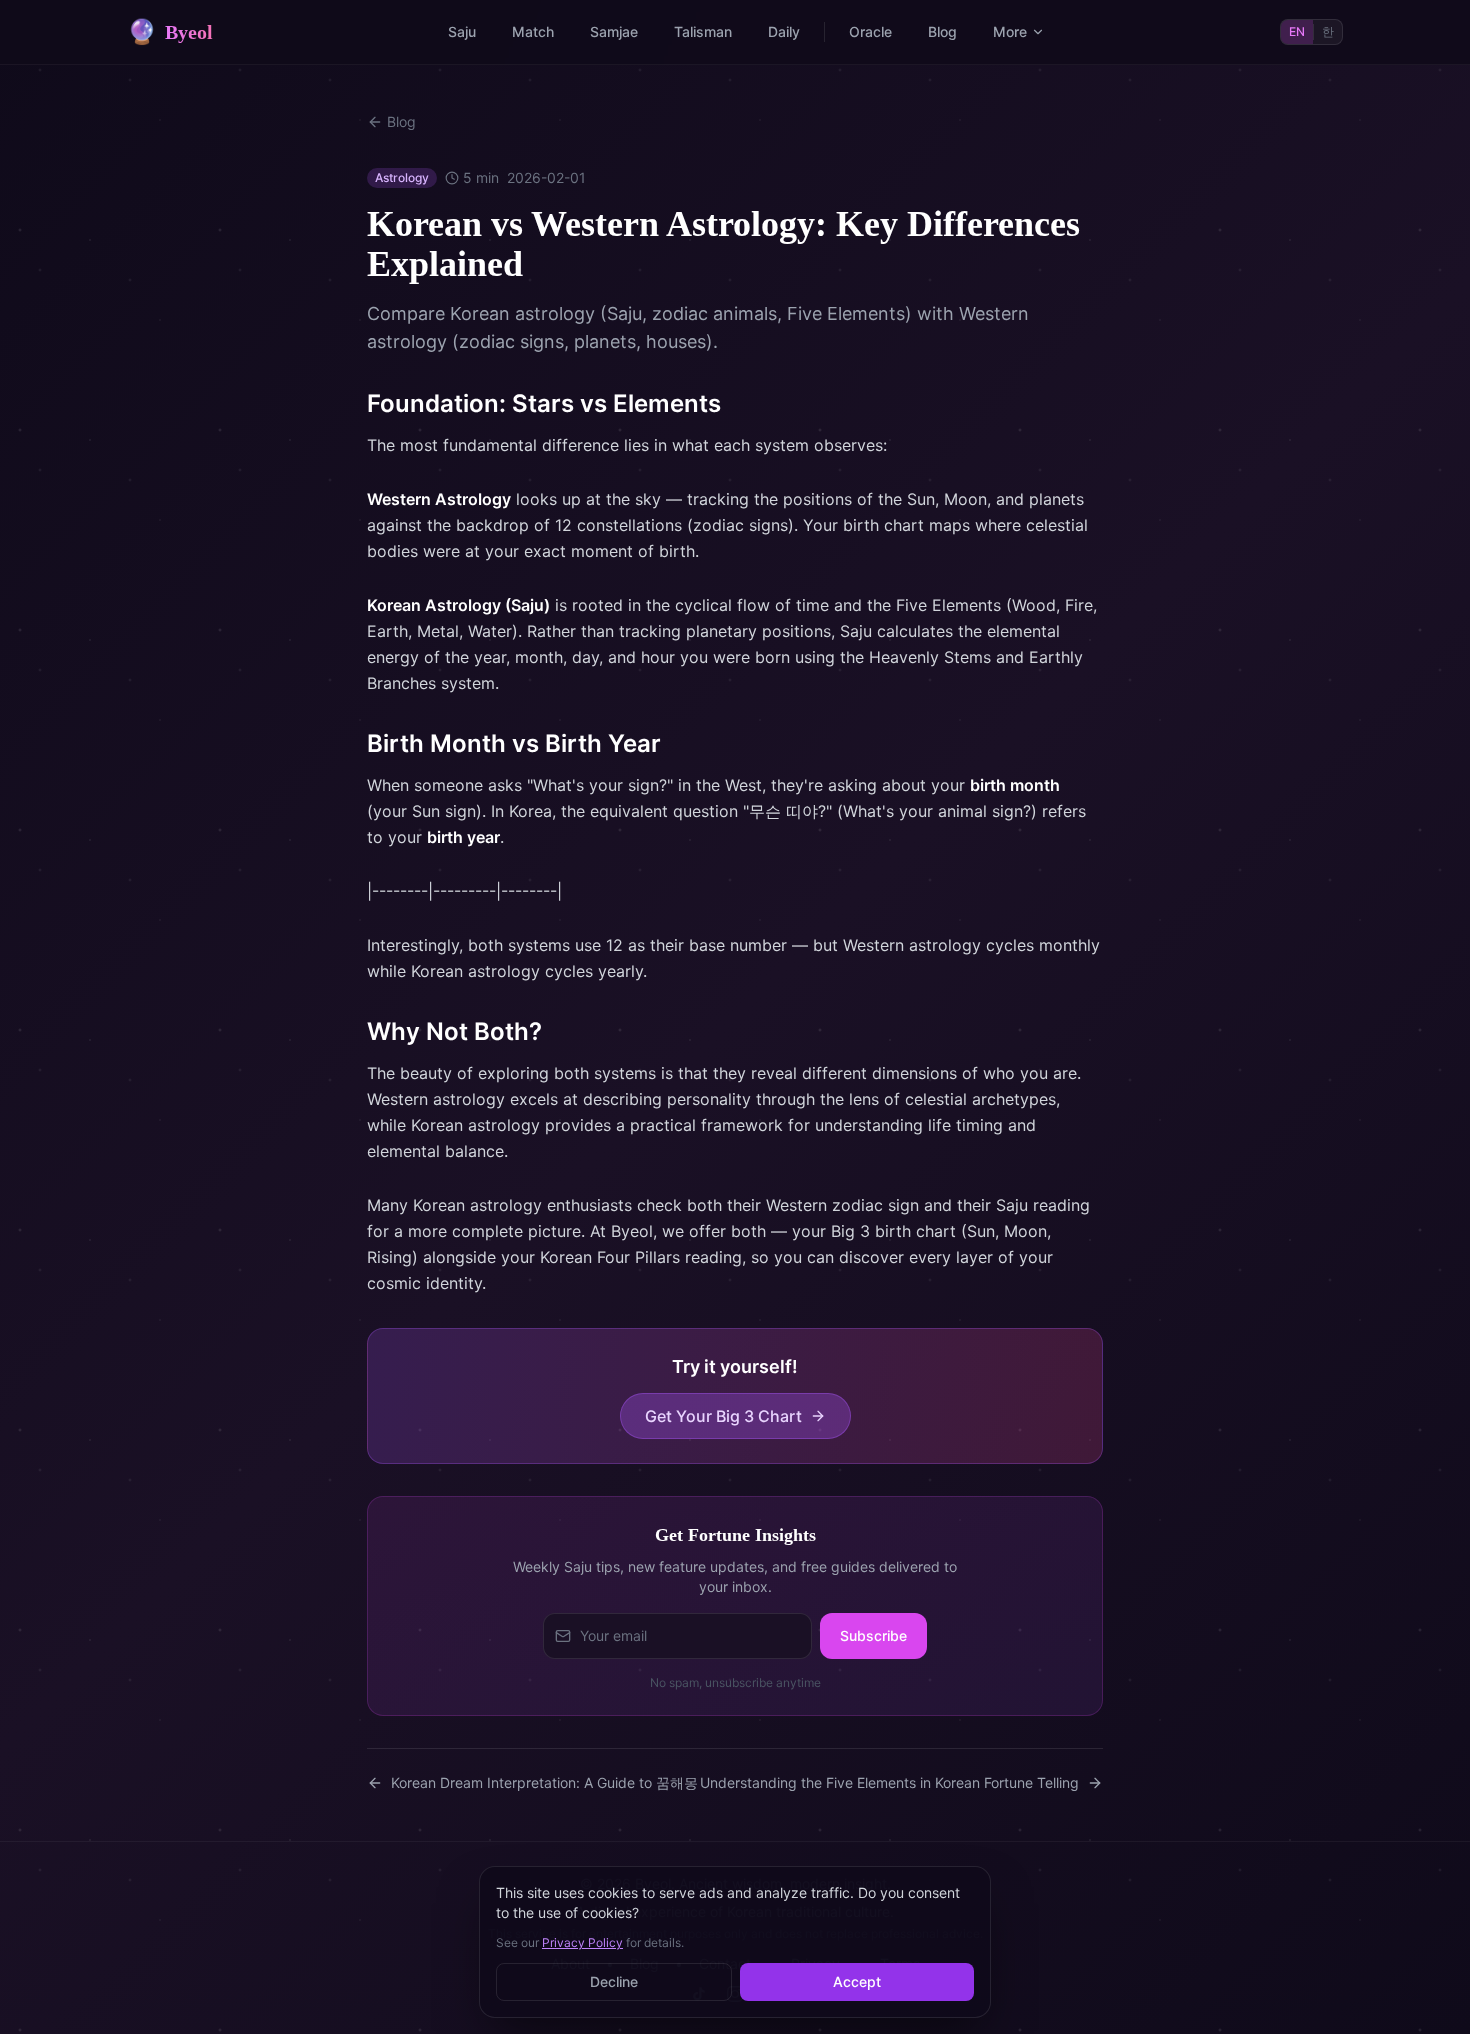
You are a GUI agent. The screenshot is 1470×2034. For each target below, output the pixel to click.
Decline (614, 1981)
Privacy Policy (582, 1942)
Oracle (870, 31)
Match (533, 31)
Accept (857, 1981)
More (1010, 31)
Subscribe (873, 1635)
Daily (784, 31)
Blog (942, 31)
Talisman (703, 31)
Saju (462, 31)
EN (1297, 31)
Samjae (614, 31)
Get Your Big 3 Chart (723, 1416)
